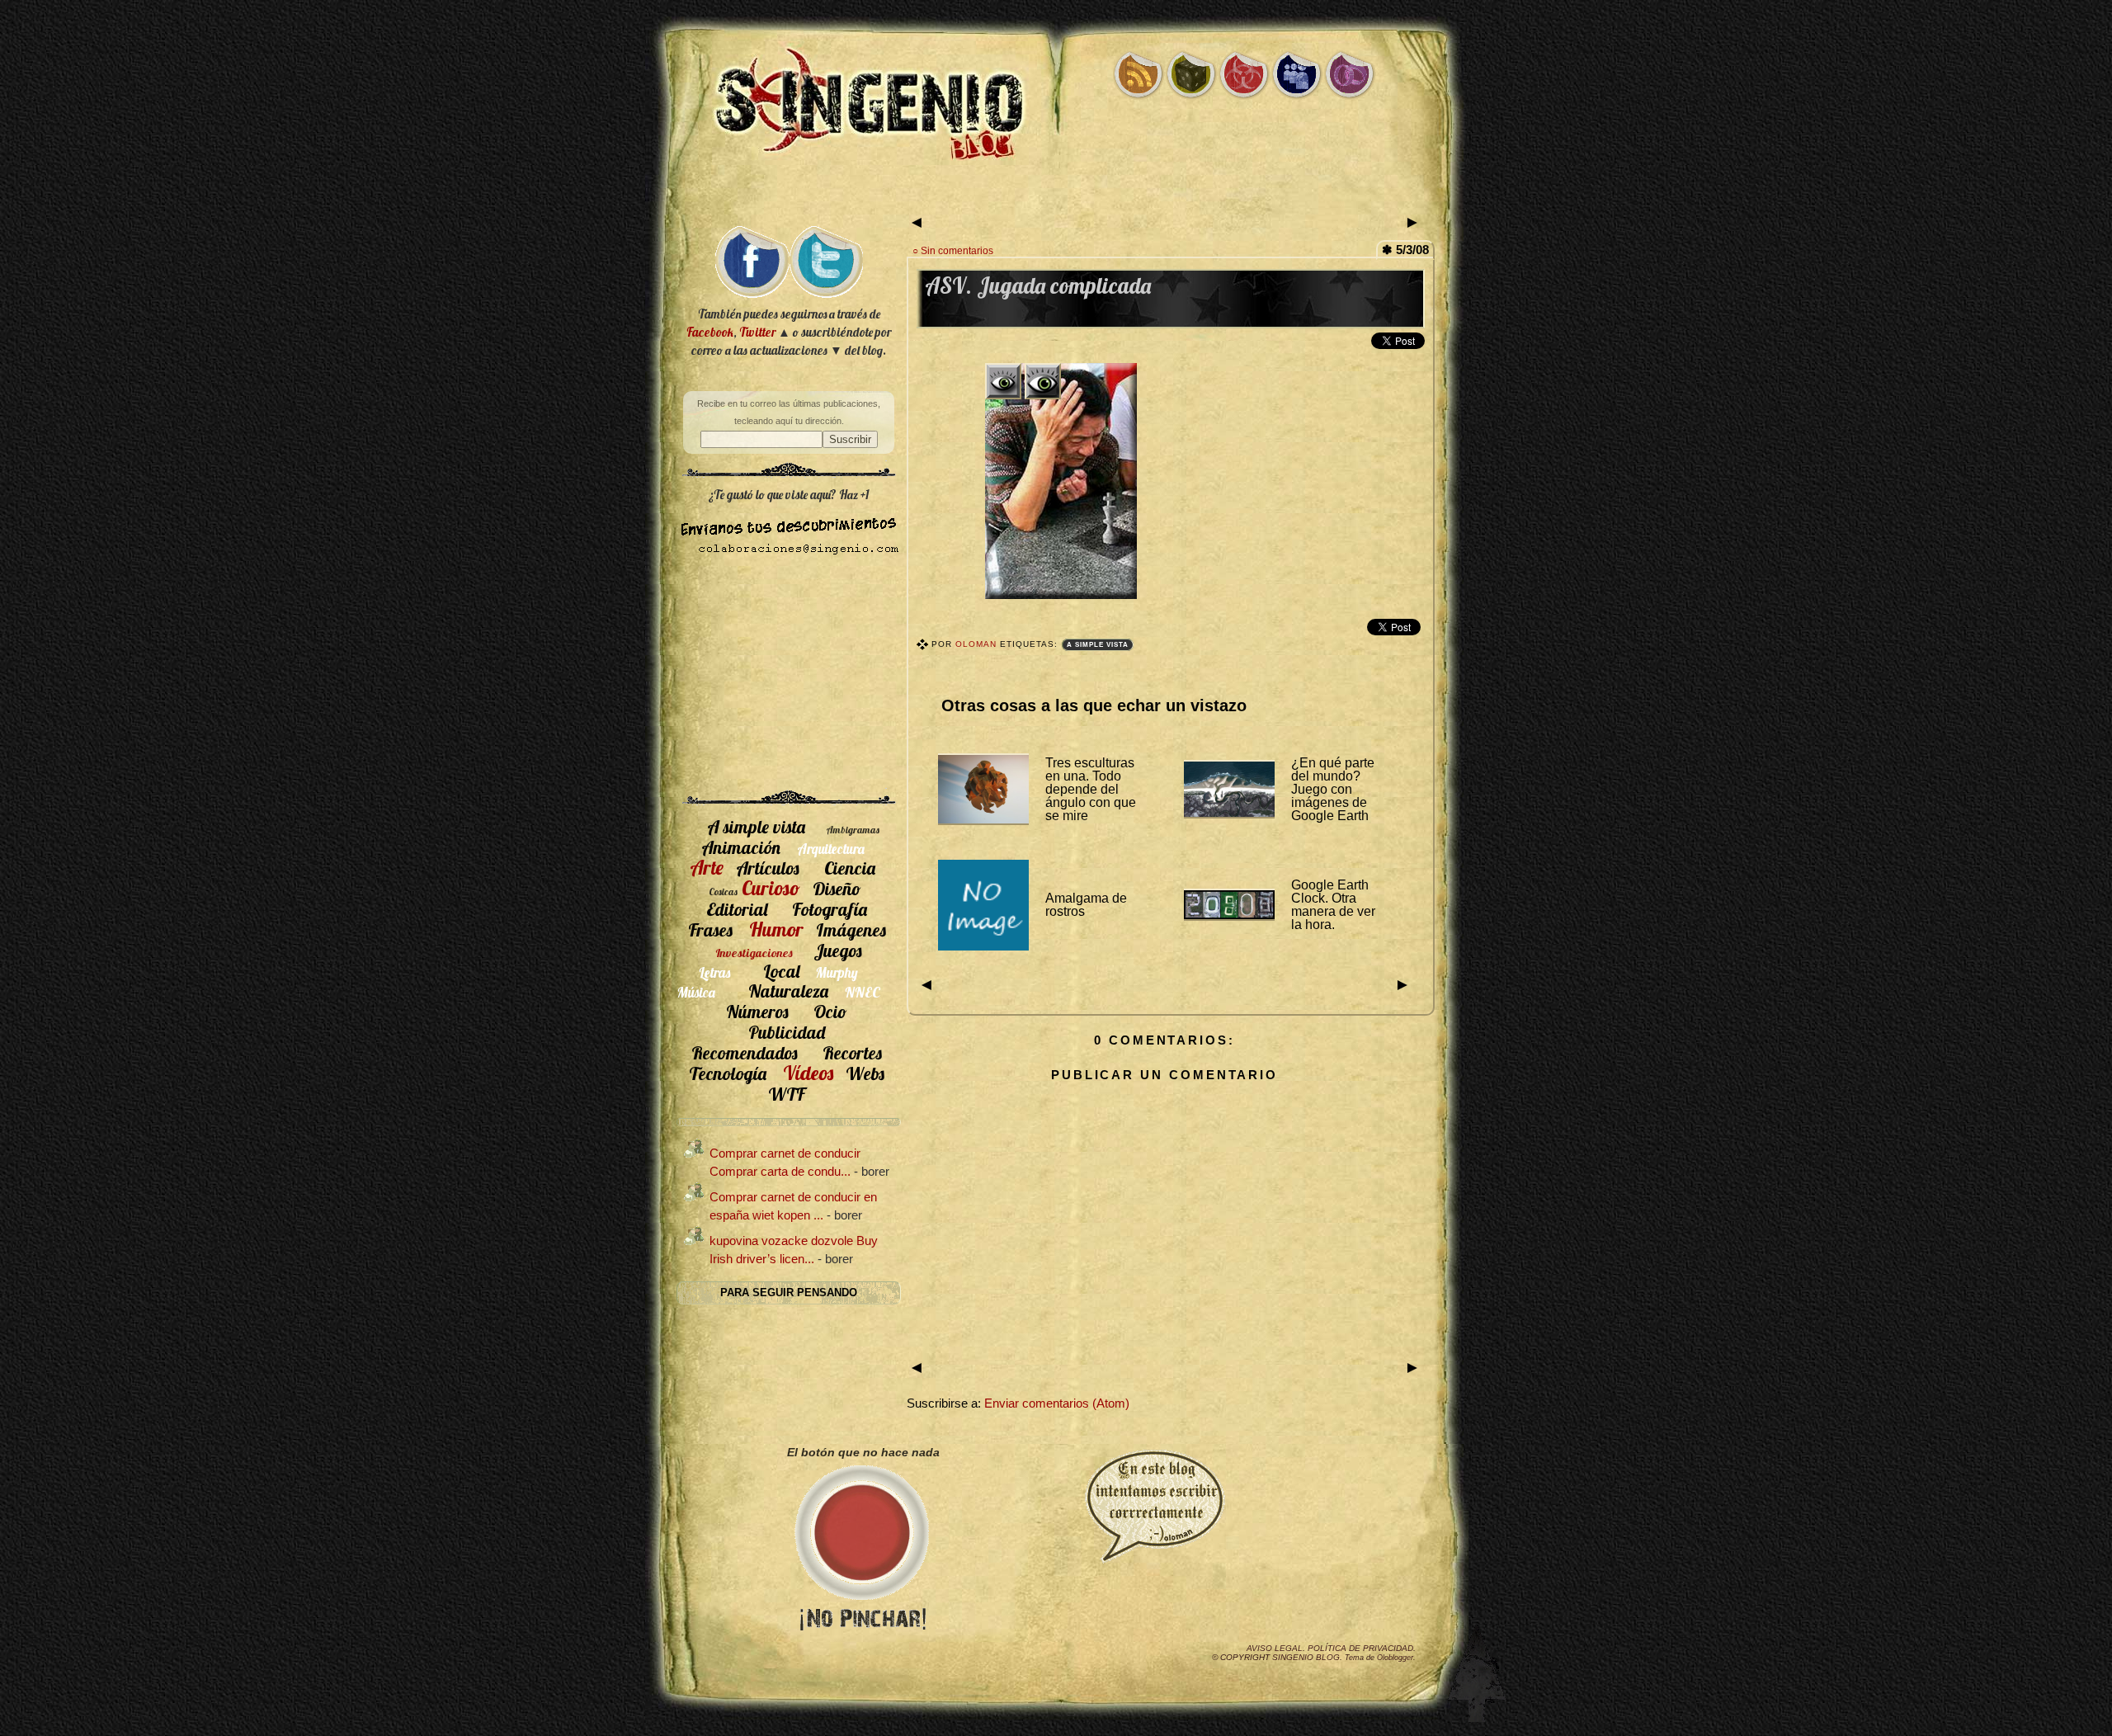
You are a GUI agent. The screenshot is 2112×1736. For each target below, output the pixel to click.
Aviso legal (1275, 1648)
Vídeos (808, 1073)
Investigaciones (754, 953)
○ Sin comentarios (953, 250)
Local (781, 971)
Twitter (757, 332)
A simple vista (1098, 645)
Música (696, 992)
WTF (787, 1094)
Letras (714, 972)
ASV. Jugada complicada (1038, 286)
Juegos (838, 950)
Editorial (737, 909)
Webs (865, 1073)
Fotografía (830, 909)
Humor (776, 929)
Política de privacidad (1360, 1648)
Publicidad (787, 1032)
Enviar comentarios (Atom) (1057, 1403)
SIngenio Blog (1306, 1657)
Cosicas (723, 892)
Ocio (830, 1011)
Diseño (837, 888)
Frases (710, 929)
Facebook (710, 332)
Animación (741, 847)
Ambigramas (853, 830)
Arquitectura (831, 849)
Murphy (837, 972)
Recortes (852, 1052)
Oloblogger (1395, 1658)
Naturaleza (788, 991)
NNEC (863, 992)
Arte (707, 867)
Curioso (771, 888)
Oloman (978, 644)
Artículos (768, 868)
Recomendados (745, 1052)
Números (757, 1011)
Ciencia (850, 868)
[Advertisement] (1056, 196)
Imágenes (851, 929)
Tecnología (728, 1073)
